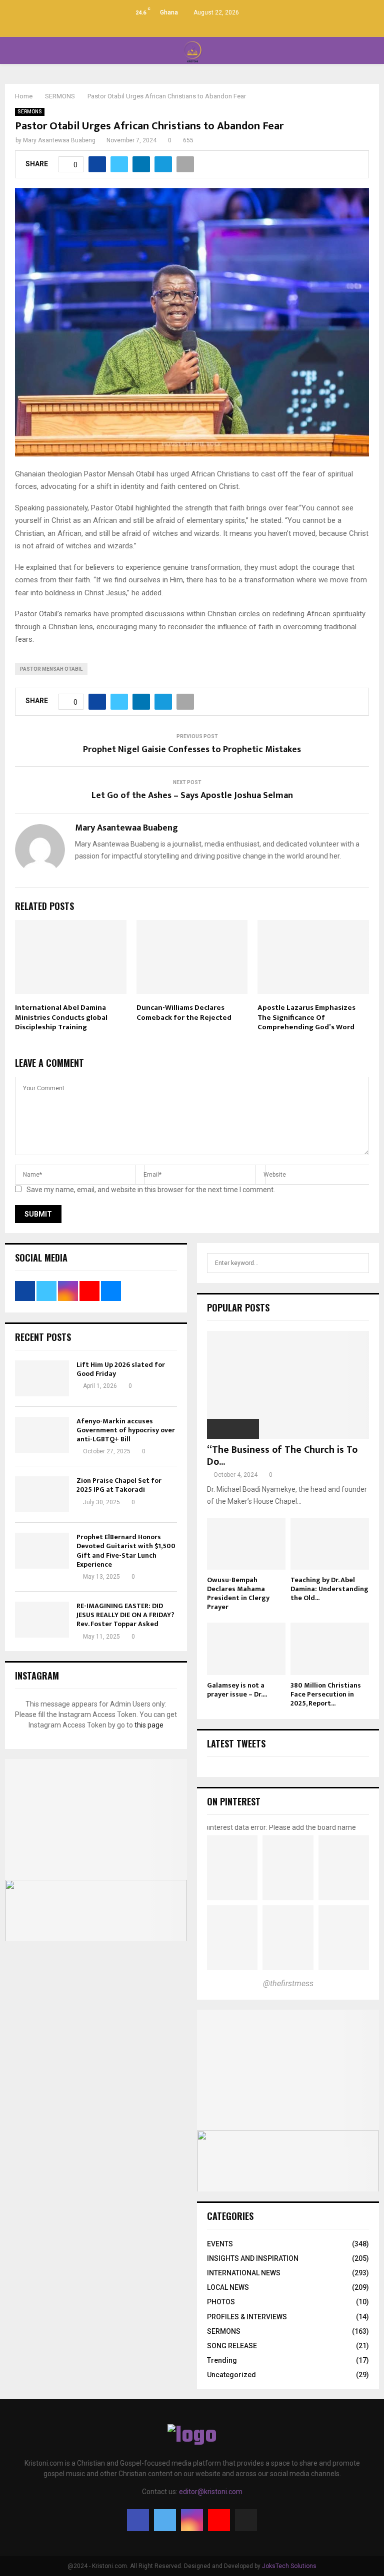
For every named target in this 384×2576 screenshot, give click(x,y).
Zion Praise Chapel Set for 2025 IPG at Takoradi (119, 1485)
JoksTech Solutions (289, 2566)
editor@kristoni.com (211, 2492)
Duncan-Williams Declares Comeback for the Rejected (184, 1013)
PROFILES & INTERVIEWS (247, 2317)
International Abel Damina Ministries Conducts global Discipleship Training (61, 1017)
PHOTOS (221, 2302)
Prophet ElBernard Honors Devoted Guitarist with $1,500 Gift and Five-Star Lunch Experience (126, 1551)
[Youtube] (219, 2520)
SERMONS (30, 112)
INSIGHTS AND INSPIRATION (253, 2258)
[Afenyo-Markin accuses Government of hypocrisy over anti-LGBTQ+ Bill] (42, 1435)
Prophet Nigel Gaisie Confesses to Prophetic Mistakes (192, 750)
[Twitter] (165, 2520)
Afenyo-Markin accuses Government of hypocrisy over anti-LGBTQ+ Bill (126, 1430)
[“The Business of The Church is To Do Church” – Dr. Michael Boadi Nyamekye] (288, 1385)
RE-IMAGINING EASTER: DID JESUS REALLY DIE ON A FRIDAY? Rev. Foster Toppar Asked (125, 1615)
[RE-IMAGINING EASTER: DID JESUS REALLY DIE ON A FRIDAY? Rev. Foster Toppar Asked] (42, 1620)
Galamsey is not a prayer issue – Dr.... (237, 1690)
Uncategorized (231, 2375)
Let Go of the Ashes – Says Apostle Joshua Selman (192, 796)
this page (149, 1725)
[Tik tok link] (213, 27)
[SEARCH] (359, 1263)
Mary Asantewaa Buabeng (59, 140)
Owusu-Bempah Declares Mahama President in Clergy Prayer (238, 1593)
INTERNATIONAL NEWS (244, 2273)
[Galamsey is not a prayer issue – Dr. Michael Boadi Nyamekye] (246, 1649)
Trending (222, 2360)
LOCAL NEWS (228, 2287)
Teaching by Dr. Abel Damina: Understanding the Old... (329, 1589)
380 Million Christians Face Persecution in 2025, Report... (326, 1694)
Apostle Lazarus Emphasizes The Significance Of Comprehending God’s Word (306, 1017)
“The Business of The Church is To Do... (282, 1456)
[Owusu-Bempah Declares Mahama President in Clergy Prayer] (246, 1544)
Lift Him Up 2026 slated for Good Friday (121, 1369)
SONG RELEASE (232, 2346)
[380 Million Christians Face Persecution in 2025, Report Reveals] (330, 1649)
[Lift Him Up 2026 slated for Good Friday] (42, 1378)
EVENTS (220, 2244)
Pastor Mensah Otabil (51, 669)
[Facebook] (138, 2520)
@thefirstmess (288, 1983)
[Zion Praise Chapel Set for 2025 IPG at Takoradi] (42, 1494)
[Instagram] (192, 2520)
